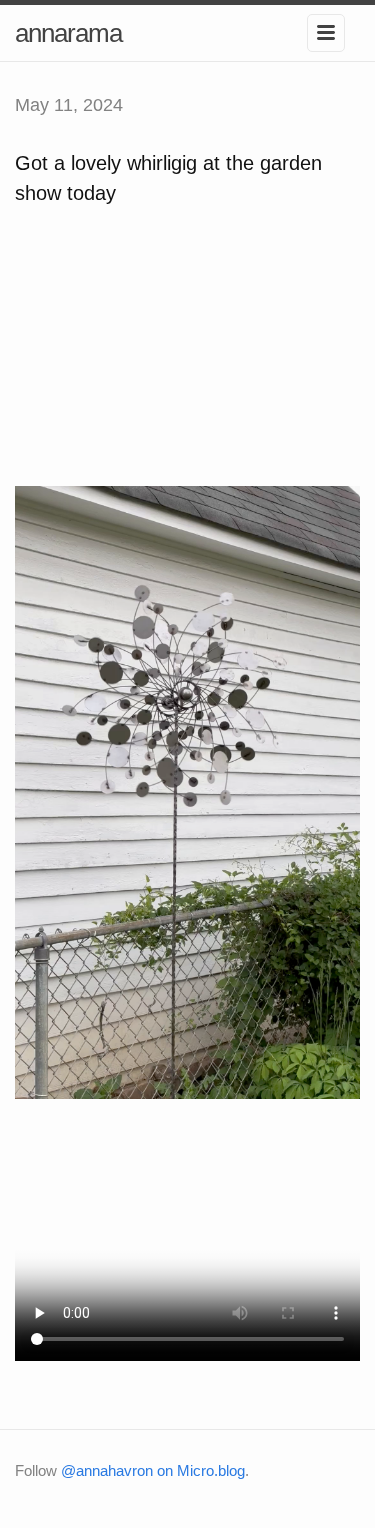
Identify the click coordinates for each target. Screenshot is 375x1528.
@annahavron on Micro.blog (153, 1470)
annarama (68, 33)
